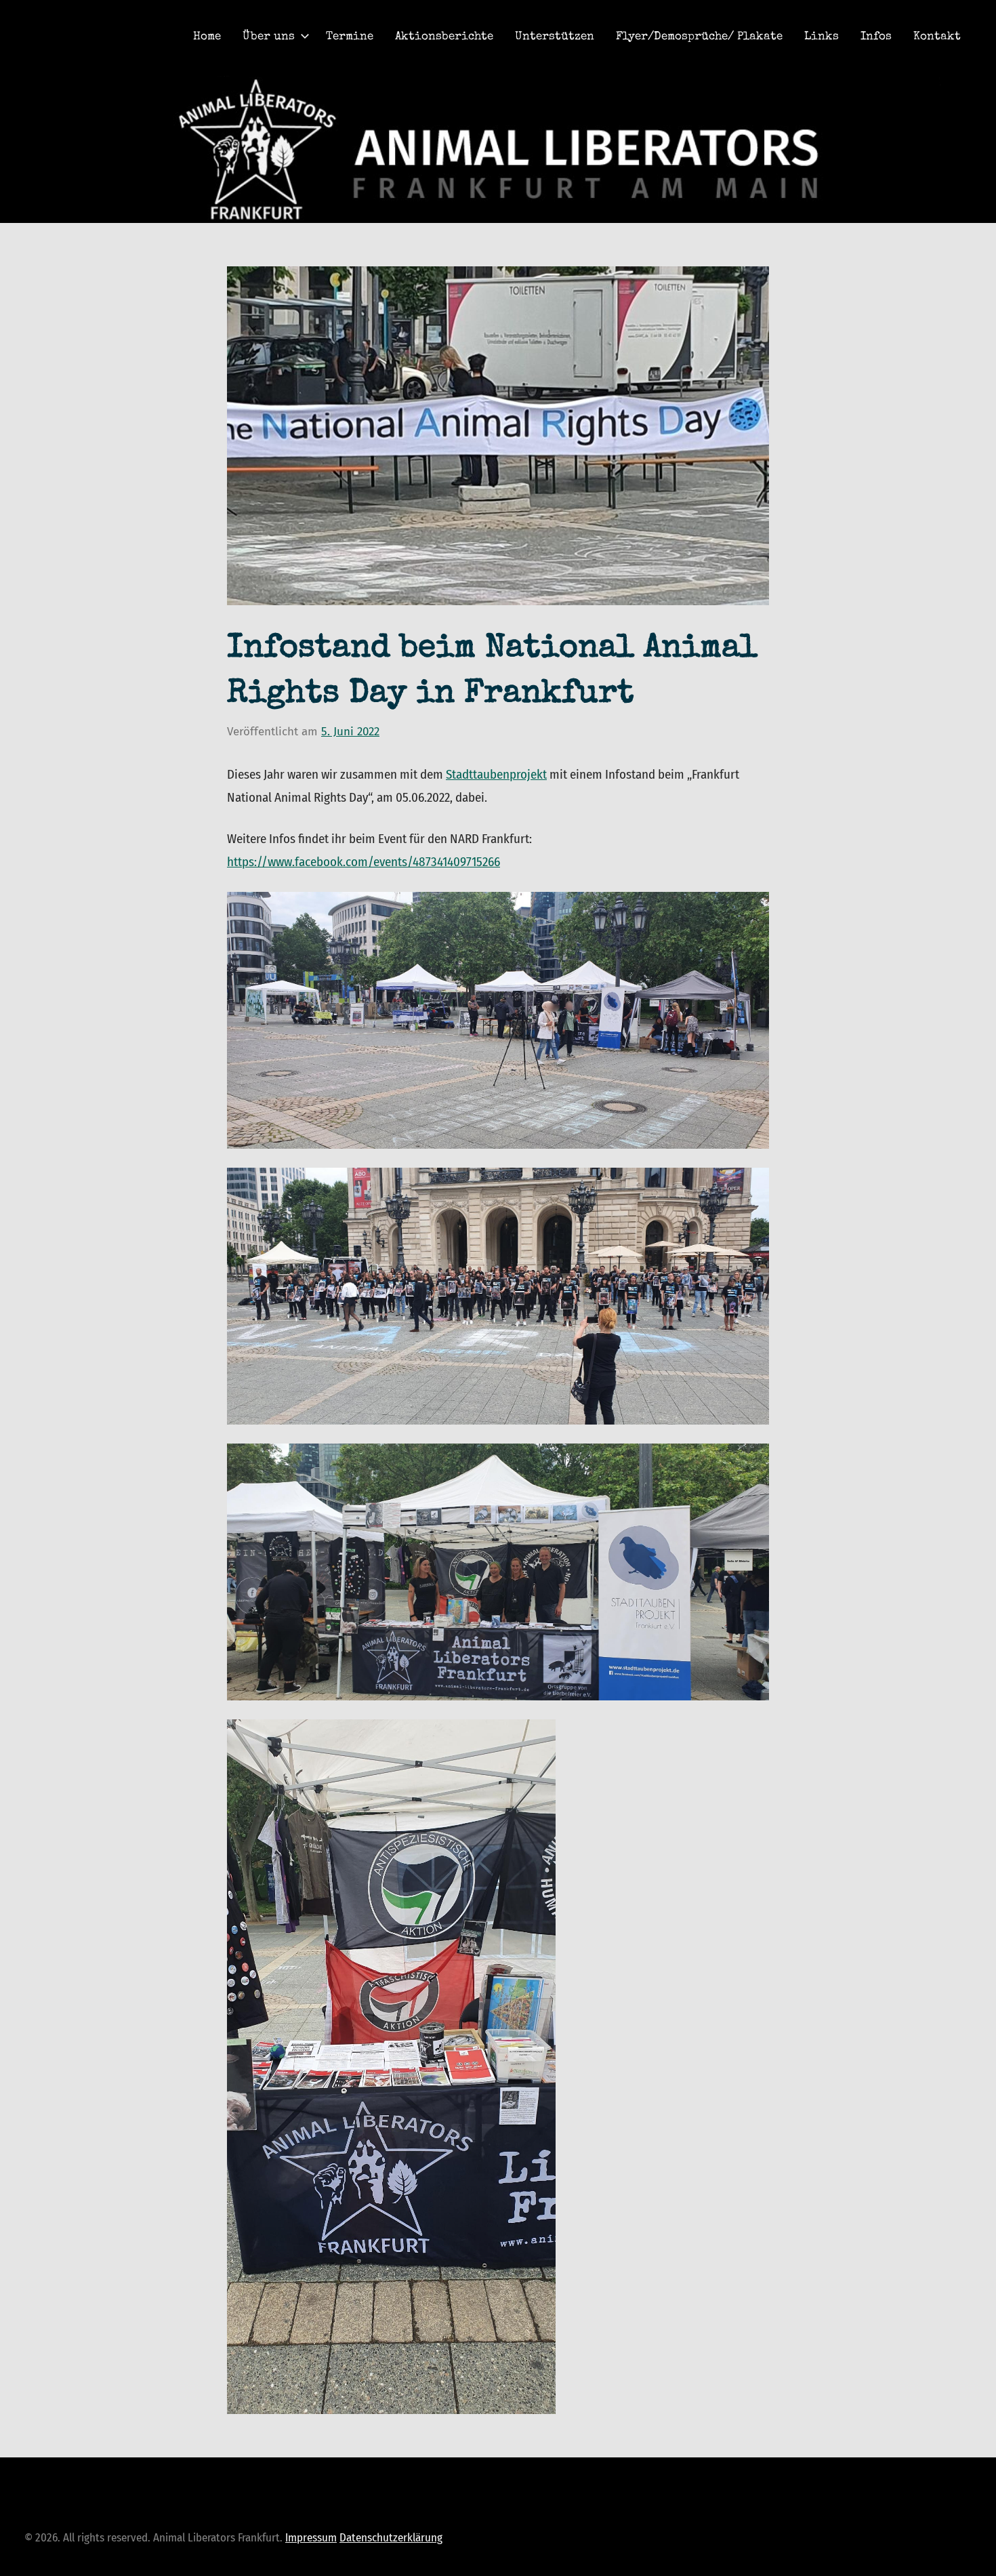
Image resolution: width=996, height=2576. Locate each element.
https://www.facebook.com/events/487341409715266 (364, 862)
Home (207, 37)
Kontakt (937, 37)
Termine (350, 37)
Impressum (311, 2538)
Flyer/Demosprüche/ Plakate (699, 37)
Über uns (269, 37)
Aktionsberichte (444, 37)
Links (822, 37)
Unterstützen (555, 37)
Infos (876, 37)
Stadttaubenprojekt (496, 774)
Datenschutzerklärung (391, 2538)
